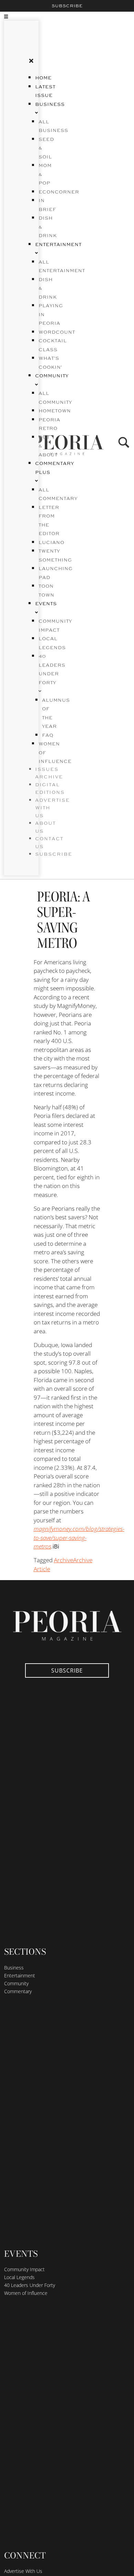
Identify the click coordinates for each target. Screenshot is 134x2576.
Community (16, 1983)
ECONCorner (59, 192)
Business (14, 1968)
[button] (14, 16)
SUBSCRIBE (54, 854)
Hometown (55, 411)
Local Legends (19, 2277)
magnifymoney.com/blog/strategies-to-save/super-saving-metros (79, 1537)
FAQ (48, 735)
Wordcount (57, 332)
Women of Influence (26, 2293)
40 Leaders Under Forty (52, 670)
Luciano (51, 543)
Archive (64, 1560)
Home (43, 78)
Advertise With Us (23, 2571)
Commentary (18, 1991)
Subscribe (67, 6)
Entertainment (20, 1975)
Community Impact (24, 2269)
